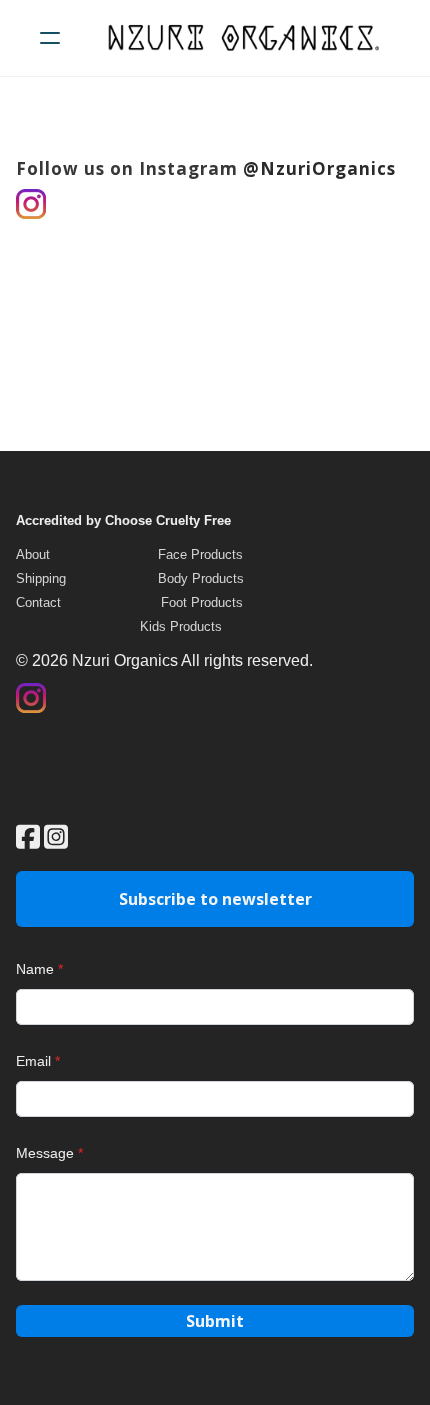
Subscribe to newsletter (215, 899)
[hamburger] (50, 38)
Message (45, 1153)
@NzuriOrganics (319, 168)
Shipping (41, 578)
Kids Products (181, 626)
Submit (215, 1321)
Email (33, 1061)
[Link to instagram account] (56, 836)
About (33, 554)
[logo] (241, 38)
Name (35, 969)
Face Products (200, 554)
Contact (38, 602)
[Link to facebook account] (28, 836)
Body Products (201, 578)
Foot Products (202, 602)
